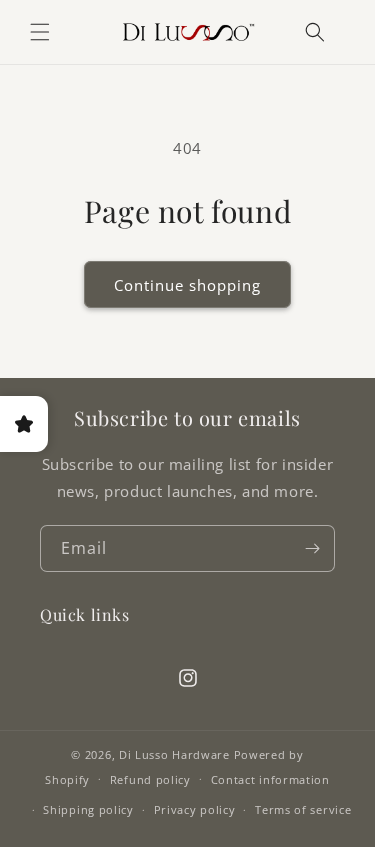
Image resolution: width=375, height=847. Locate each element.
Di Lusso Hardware (174, 754)
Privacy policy (195, 809)
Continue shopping (187, 285)
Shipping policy (88, 809)
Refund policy (150, 779)
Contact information (270, 779)
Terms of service (303, 809)
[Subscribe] (312, 548)
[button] (40, 32)
